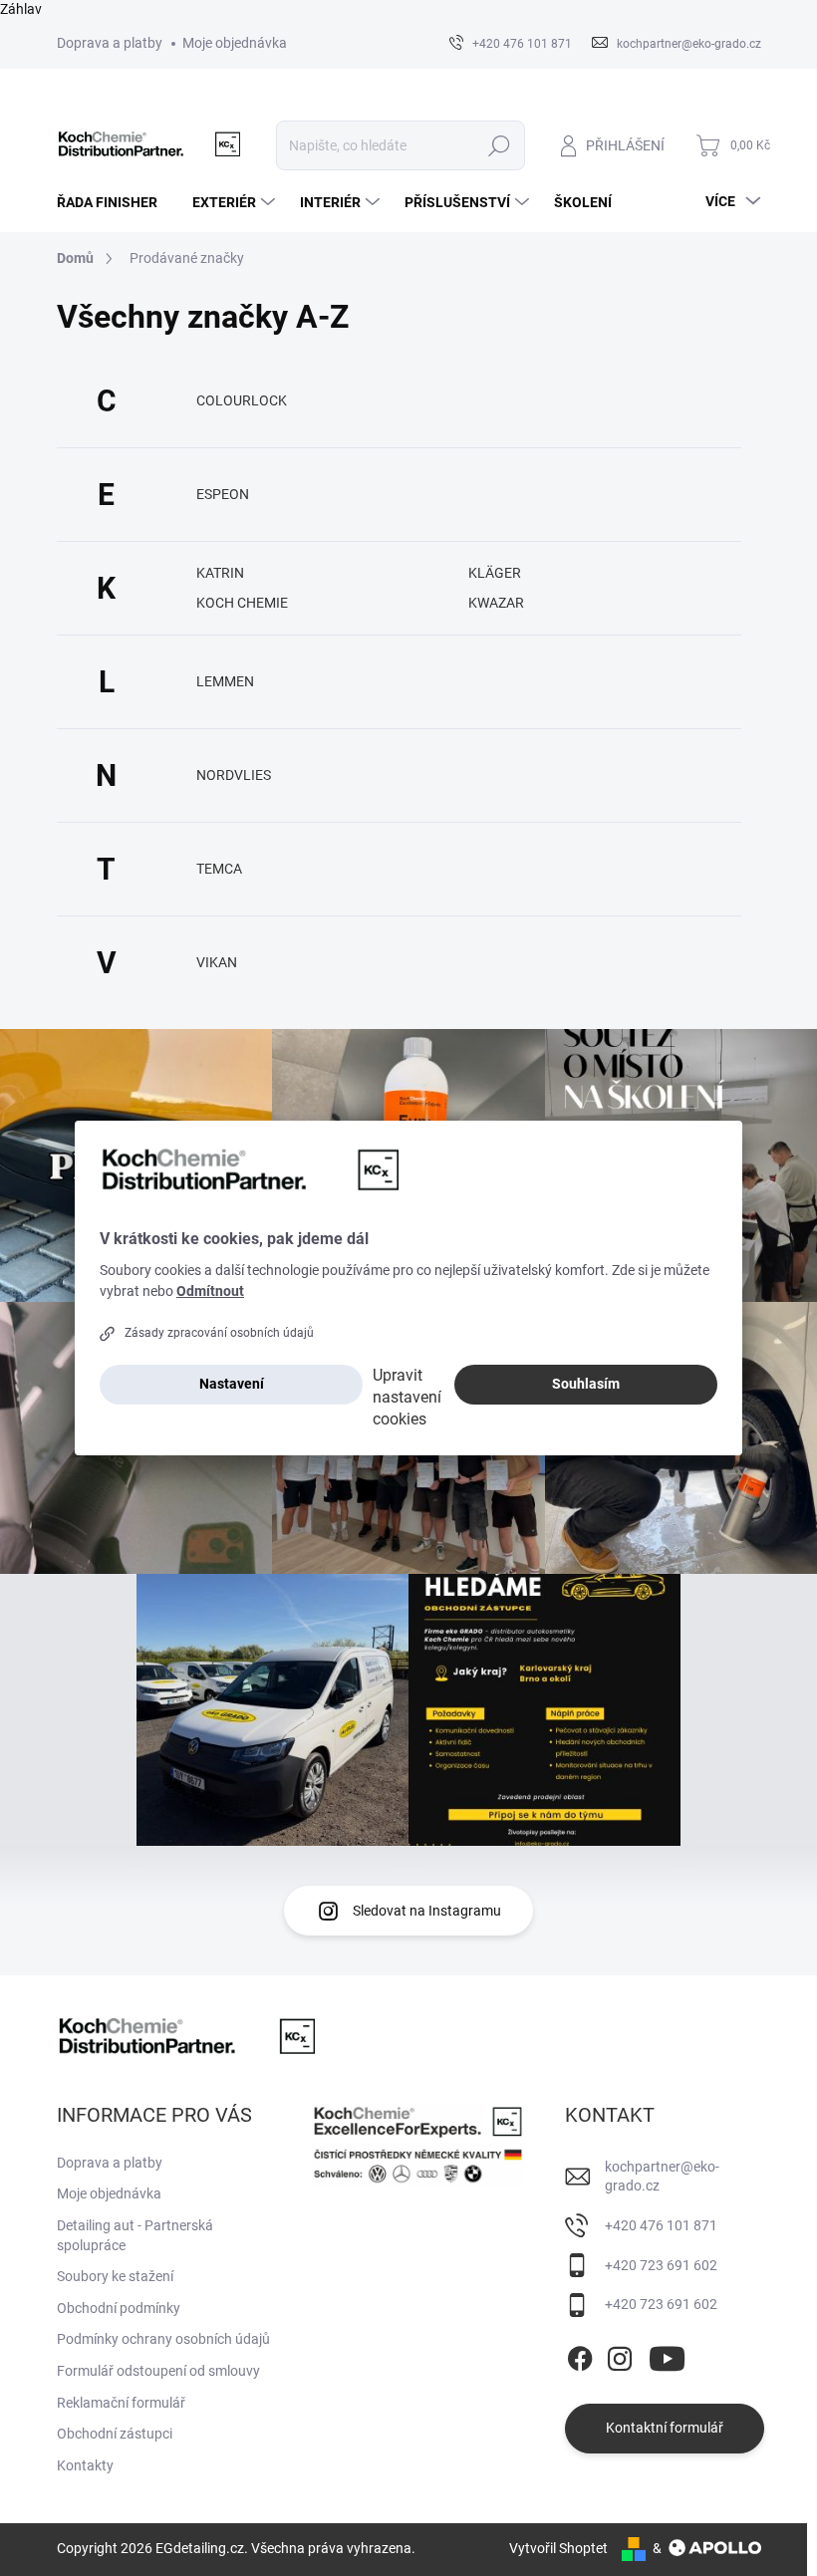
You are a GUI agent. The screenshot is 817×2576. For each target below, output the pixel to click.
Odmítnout (210, 1291)
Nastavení (232, 1384)
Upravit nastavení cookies (407, 1397)
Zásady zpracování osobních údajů (219, 1333)
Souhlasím (586, 1384)
